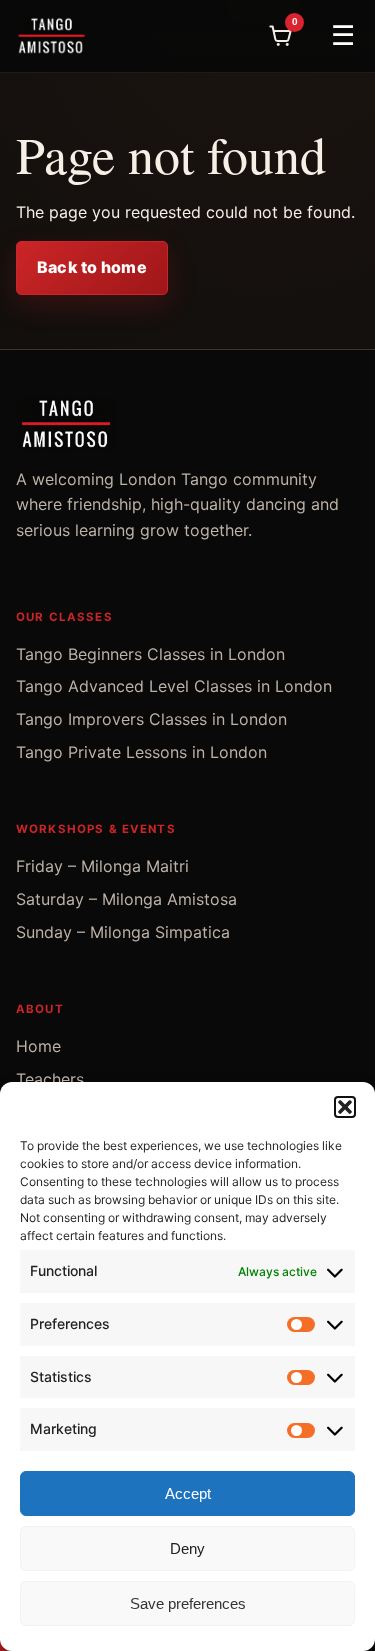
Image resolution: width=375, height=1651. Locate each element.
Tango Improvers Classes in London (151, 719)
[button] (345, 1107)
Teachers (50, 1079)
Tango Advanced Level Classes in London (174, 686)
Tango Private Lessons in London (141, 752)
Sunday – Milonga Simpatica (123, 932)
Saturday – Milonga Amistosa (126, 899)
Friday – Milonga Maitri (102, 866)
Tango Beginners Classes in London (150, 654)
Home (38, 1046)
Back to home (92, 267)
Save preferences (188, 1603)
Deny (187, 1548)
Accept (188, 1493)
